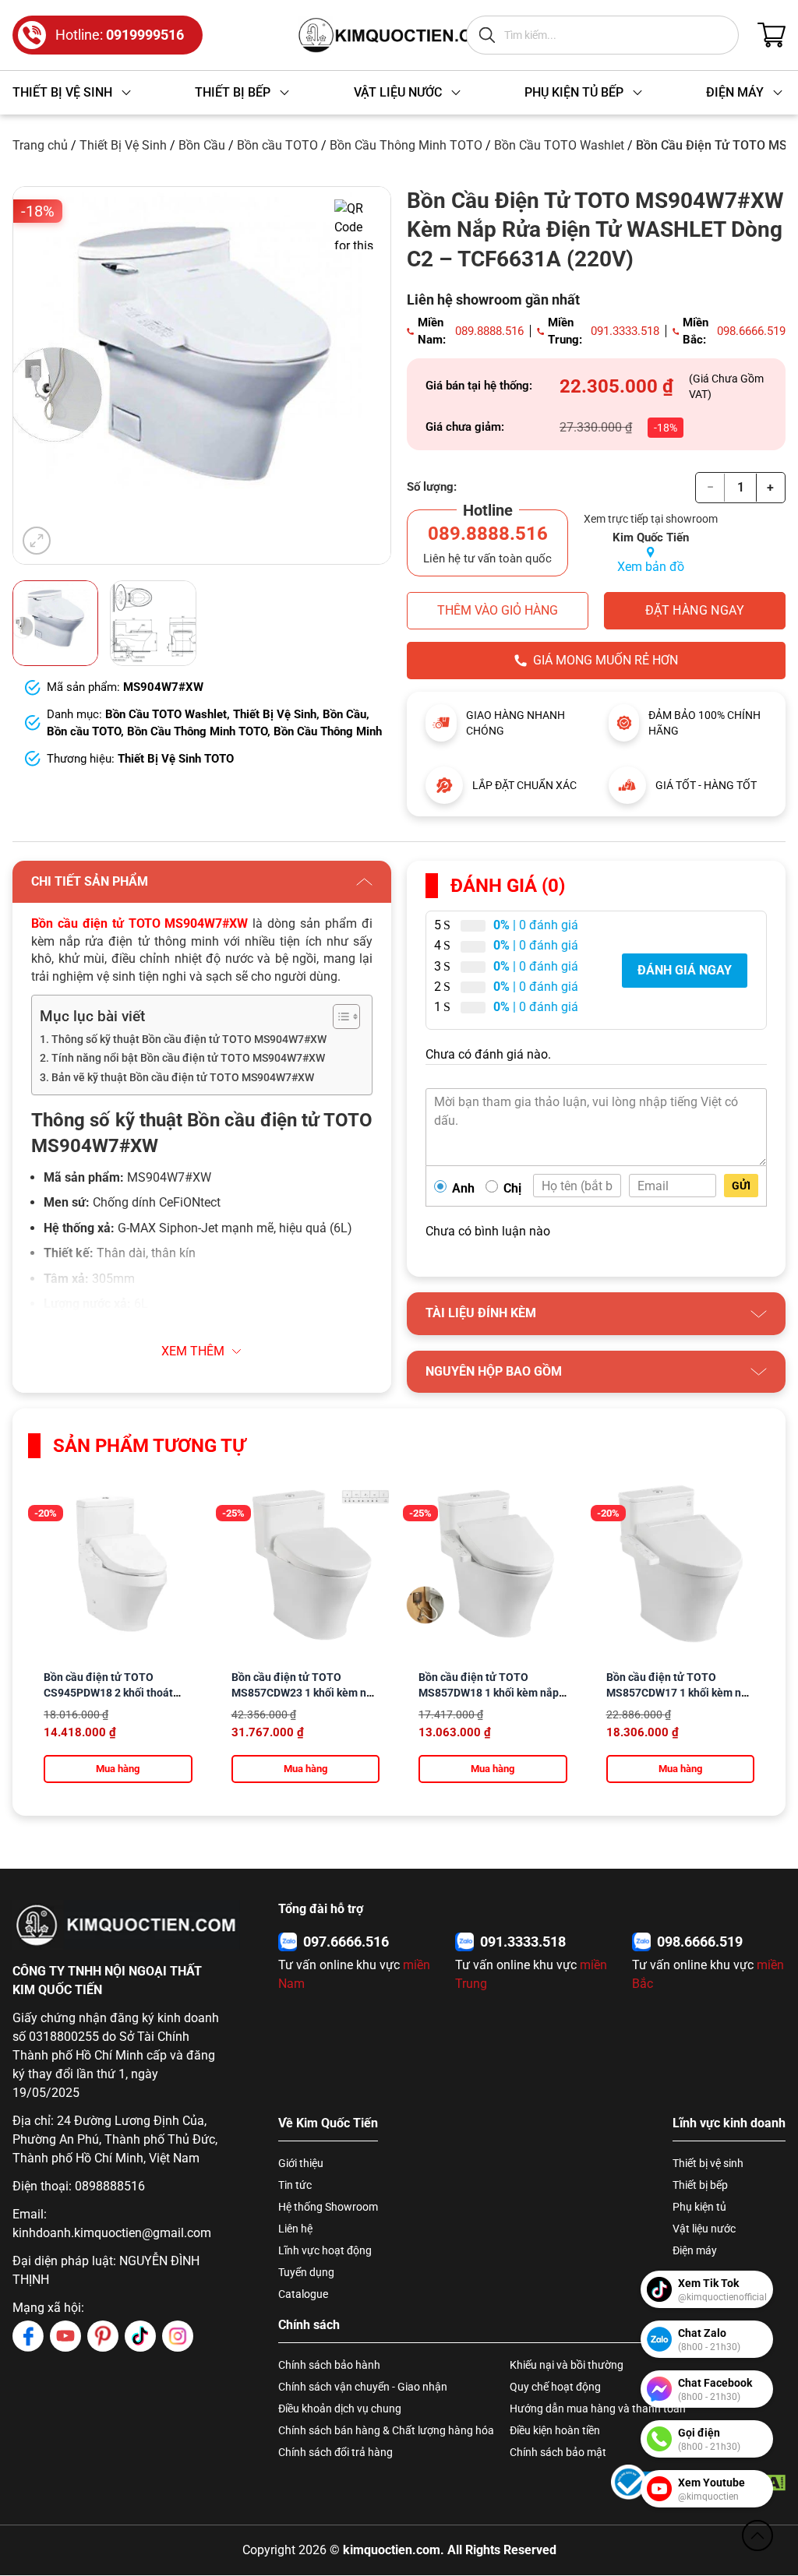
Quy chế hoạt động (555, 2387)
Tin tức (295, 2185)
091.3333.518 (625, 331)
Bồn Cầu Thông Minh (328, 731)
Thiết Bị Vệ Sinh (123, 145)
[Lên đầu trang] (757, 2535)
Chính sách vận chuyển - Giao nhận (363, 2387)
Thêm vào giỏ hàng (498, 610)
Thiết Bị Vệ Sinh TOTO (176, 759)
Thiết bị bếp (700, 2185)
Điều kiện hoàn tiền (555, 2430)
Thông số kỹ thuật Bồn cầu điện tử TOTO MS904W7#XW (189, 1040)
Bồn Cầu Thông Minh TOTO (406, 145)
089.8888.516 (489, 331)
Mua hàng (118, 1769)
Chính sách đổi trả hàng (335, 2452)
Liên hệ (295, 2229)
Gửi (741, 1186)
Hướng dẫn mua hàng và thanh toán (598, 2409)
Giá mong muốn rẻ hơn (606, 660)
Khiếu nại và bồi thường (567, 2365)
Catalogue (303, 2294)
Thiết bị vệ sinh (708, 2163)
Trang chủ (40, 145)
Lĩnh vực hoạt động (325, 2250)
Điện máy (695, 2250)
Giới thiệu (301, 2163)
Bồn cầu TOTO (277, 145)
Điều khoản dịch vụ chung (340, 2409)
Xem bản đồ (651, 567)
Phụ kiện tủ (699, 2207)
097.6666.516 (346, 1942)
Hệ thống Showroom (328, 2207)
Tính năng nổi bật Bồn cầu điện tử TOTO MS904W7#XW (188, 1058)
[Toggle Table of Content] (339, 1017)
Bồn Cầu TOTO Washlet (559, 145)
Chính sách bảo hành (329, 2365)
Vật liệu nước (704, 2229)
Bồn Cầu (202, 145)
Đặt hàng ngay (695, 610)
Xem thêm (193, 1351)
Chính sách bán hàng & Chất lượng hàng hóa (386, 2430)
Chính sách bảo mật (558, 2452)
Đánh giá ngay (685, 970)
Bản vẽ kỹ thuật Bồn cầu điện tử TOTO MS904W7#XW (183, 1078)
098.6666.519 (751, 331)
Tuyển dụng (306, 2272)
